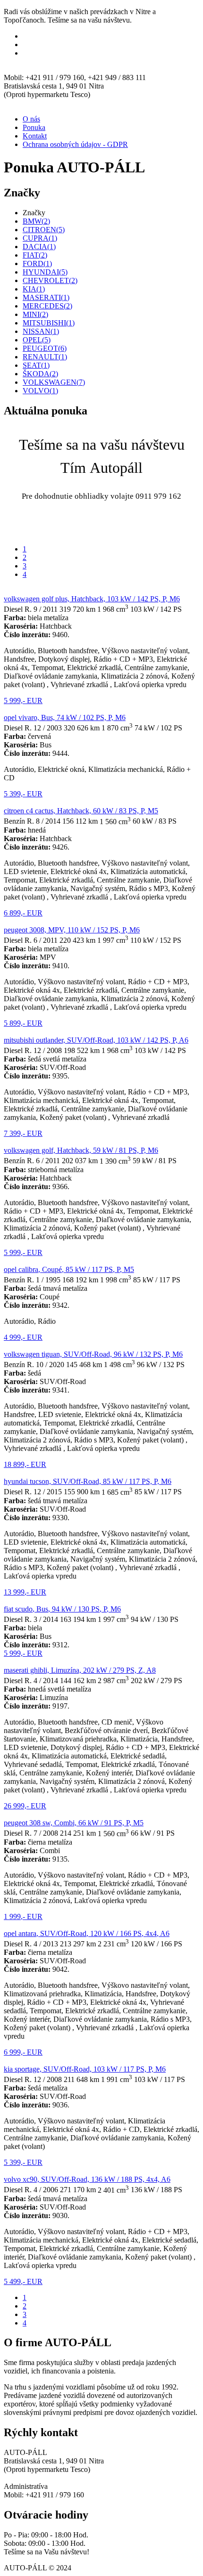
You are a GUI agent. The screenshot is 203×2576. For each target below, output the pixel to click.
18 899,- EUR (25, 1464)
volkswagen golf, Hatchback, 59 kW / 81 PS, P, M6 (81, 1150)
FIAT (35, 255)
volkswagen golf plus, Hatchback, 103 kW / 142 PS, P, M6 (92, 599)
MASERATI (46, 297)
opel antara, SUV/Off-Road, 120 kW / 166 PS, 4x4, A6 (87, 1933)
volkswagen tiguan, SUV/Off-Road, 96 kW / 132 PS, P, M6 (93, 1354)
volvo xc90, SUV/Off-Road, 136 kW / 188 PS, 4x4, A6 (87, 2179)
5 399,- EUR (23, 794)
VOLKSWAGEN (54, 382)
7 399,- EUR (23, 1133)
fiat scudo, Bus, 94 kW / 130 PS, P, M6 (62, 1609)
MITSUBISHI (49, 323)
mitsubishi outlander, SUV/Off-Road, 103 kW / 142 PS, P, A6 (96, 1040)
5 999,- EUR (23, 701)
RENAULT (45, 357)
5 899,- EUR (23, 1023)
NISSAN (41, 331)
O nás (31, 119)
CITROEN (44, 230)
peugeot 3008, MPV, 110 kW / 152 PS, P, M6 (72, 930)
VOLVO (40, 391)
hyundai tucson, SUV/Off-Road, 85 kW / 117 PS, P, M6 (88, 1481)
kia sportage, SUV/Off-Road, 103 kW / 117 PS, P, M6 (85, 2069)
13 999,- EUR (25, 1592)
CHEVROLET (50, 280)
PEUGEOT (45, 348)
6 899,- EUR (23, 913)
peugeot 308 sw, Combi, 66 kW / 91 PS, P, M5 (74, 1823)
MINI (35, 314)
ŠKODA (40, 374)
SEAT (36, 365)
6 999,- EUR (23, 2052)
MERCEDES (47, 306)
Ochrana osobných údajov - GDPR (75, 144)
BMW (36, 221)
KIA (34, 289)
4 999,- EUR (23, 1337)
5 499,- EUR (23, 2281)
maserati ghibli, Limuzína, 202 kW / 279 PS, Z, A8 (80, 1670)
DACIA (39, 247)
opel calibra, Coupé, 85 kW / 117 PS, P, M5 (69, 1269)
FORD (37, 263)
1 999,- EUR (23, 1916)
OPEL (37, 340)
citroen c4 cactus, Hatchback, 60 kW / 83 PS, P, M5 (81, 811)
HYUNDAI (45, 272)
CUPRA (40, 238)
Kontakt (35, 136)
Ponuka (34, 127)
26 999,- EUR (25, 1806)
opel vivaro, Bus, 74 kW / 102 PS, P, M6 (65, 717)
